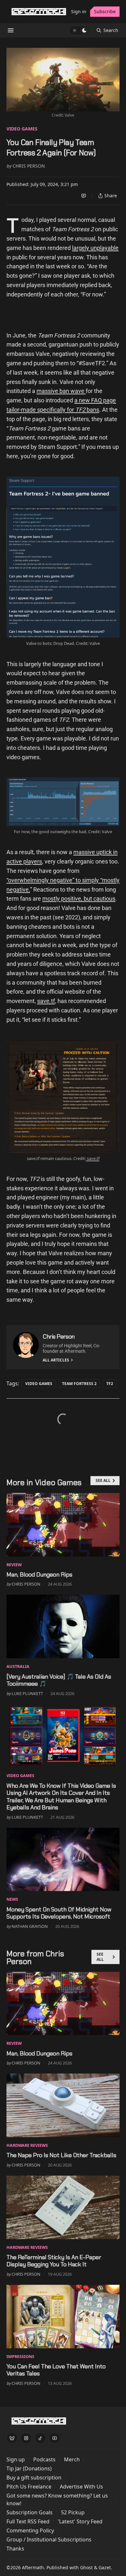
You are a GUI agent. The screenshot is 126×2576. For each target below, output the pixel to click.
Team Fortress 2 (79, 1384)
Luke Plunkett (27, 1693)
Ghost (86, 2567)
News (12, 1899)
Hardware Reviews (27, 2145)
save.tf (46, 1001)
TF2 (110, 1384)
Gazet (105, 2567)
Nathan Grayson (30, 1926)
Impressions (20, 2356)
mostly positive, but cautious (79, 899)
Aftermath (33, 2567)
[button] (16, 2459)
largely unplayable (95, 248)
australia (18, 1666)
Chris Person (29, 166)
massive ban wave (61, 391)
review (14, 1565)
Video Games (22, 129)
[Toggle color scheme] (79, 30)
